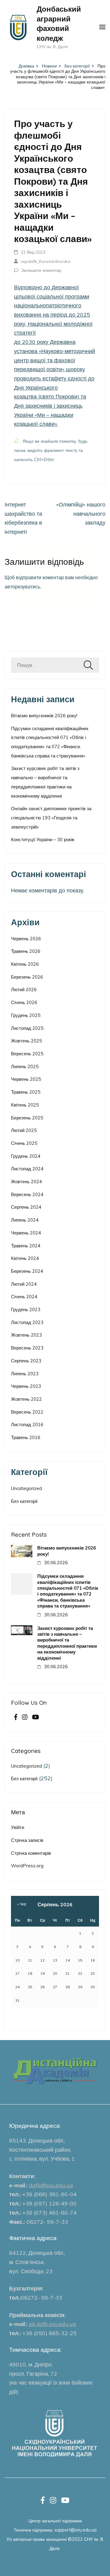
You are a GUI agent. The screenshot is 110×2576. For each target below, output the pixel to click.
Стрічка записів (27, 1840)
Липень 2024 (25, 1220)
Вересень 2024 (27, 1194)
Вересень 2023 (27, 1348)
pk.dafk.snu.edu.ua (53, 2324)
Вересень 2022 (27, 1412)
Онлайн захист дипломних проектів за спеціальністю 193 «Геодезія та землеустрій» (51, 818)
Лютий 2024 (24, 1284)
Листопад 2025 (27, 1028)
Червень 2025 (26, 1079)
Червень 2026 (26, 939)
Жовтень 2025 (26, 1041)
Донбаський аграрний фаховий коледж (59, 23)
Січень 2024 (24, 1297)
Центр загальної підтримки (55, 2521)
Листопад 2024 (27, 1169)
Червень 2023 (26, 1386)
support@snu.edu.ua (75, 2530)
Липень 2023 (25, 1374)
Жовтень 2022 (26, 1399)
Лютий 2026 (24, 990)
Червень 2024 (26, 1233)
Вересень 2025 (27, 1054)
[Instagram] (25, 1718)
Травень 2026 (26, 951)
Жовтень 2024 (26, 1182)
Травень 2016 (26, 1437)
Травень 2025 (26, 1092)
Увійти (18, 1827)
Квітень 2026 (25, 964)
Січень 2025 (24, 1143)
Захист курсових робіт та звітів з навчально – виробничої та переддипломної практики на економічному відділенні (67, 1643)
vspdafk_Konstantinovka (46, 261)
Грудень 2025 (26, 1015)
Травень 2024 (26, 1246)
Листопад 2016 (27, 1425)
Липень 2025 (25, 1067)
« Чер (22, 1904)
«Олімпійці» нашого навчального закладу (81, 514)
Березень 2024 (27, 1271)
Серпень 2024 (26, 1207)
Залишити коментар (41, 270)
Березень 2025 (27, 1118)
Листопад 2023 (27, 1322)
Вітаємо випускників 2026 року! (44, 716)
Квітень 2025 (25, 1105)
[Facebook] (16, 1718)
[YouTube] (36, 1718)
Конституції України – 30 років (43, 839)
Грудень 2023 (26, 1309)
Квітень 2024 (25, 1258)
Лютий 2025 (24, 1130)
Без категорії (24, 1501)
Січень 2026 (24, 1002)
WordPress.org (27, 1866)
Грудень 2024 (26, 1156)
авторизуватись (22, 587)
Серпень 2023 (26, 1361)
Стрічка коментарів (31, 1853)
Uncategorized (26, 1488)
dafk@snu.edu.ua (51, 2185)
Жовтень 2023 (26, 1335)
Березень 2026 (27, 977)
